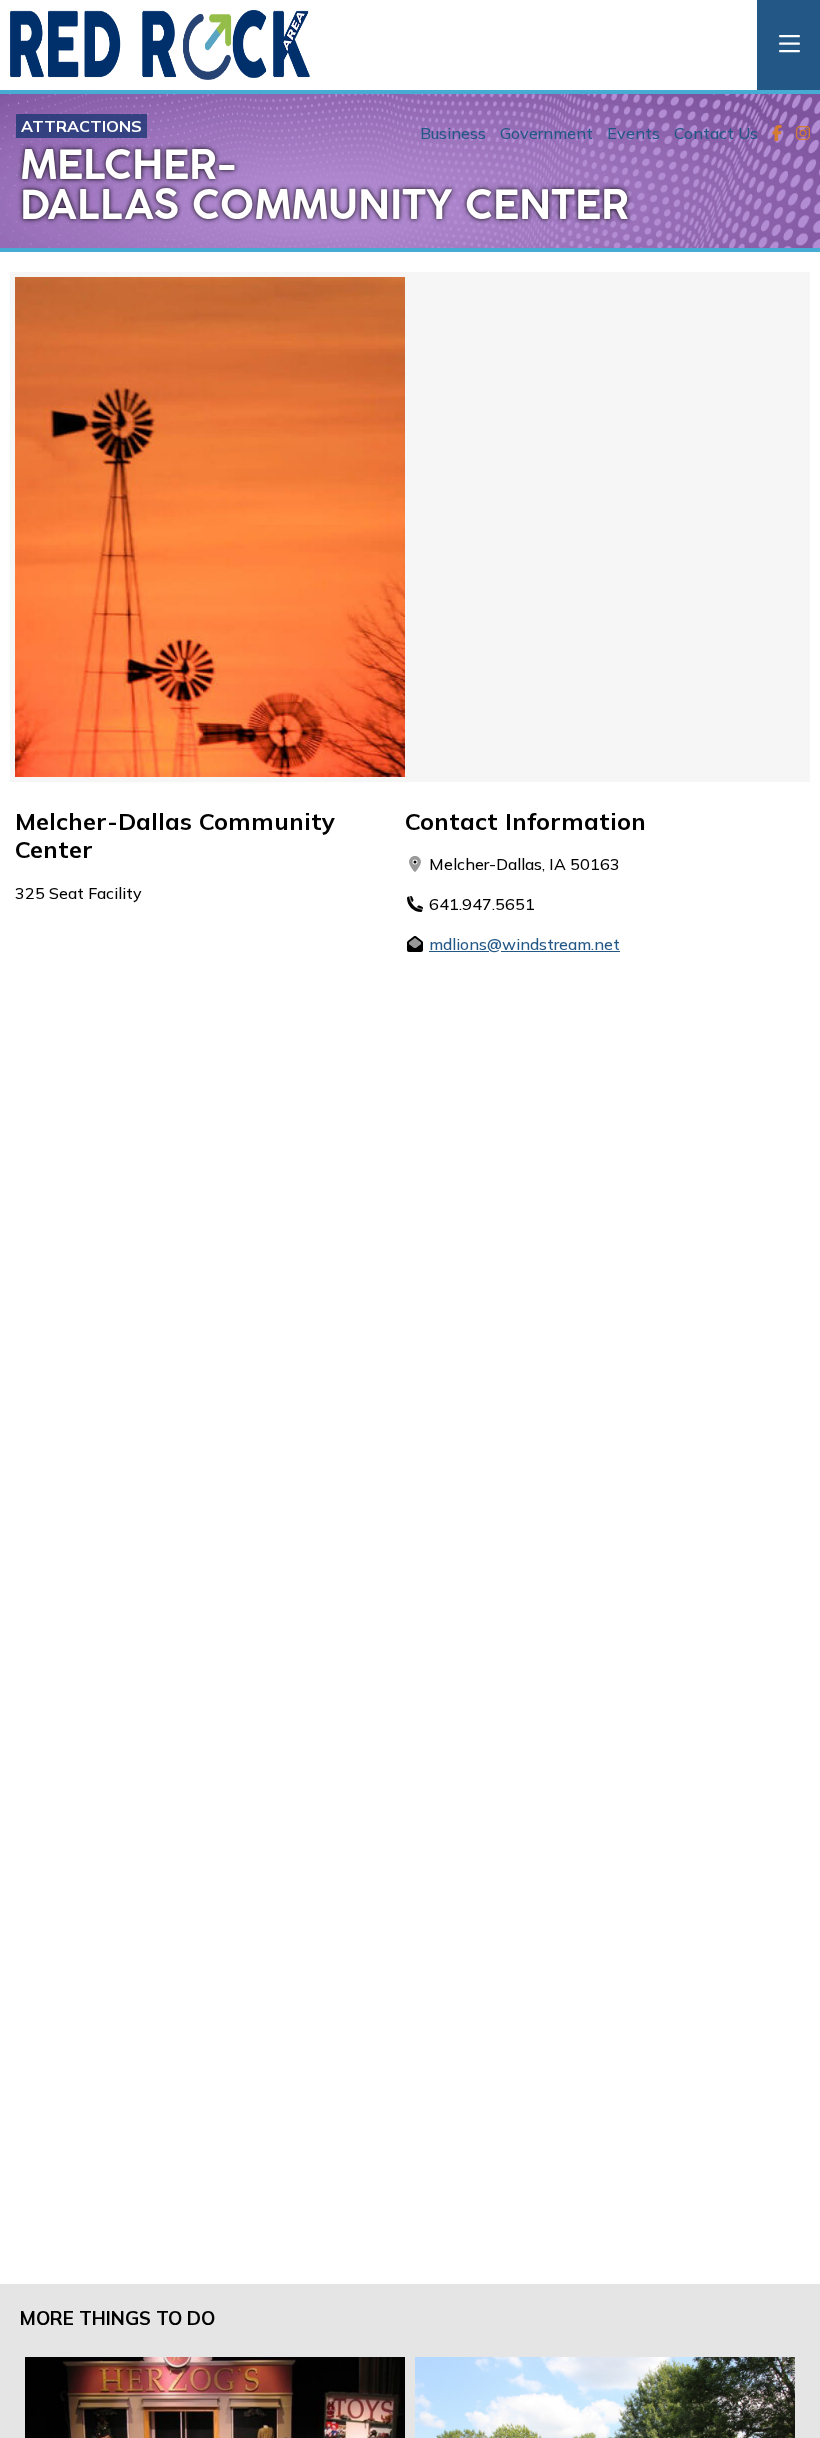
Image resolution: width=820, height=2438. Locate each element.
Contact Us (716, 133)
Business (453, 133)
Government (546, 133)
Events (633, 133)
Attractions (81, 126)
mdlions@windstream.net (524, 944)
